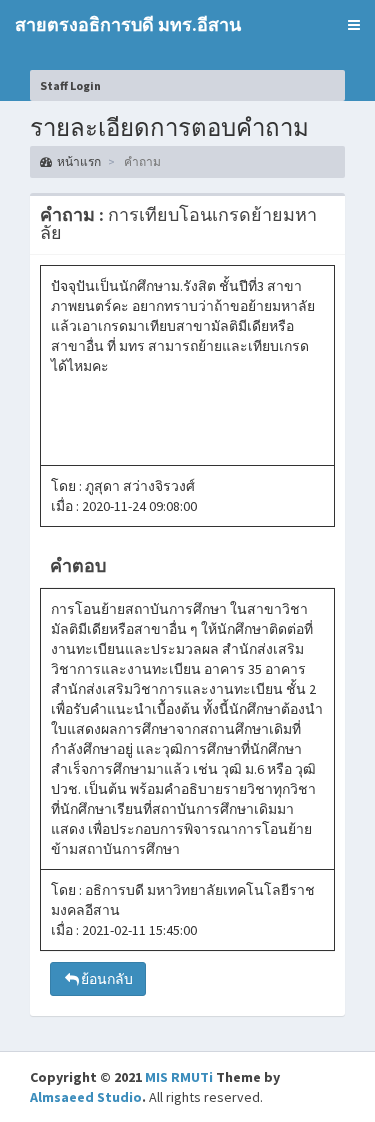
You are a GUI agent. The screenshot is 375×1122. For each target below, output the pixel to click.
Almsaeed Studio (86, 1097)
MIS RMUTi (179, 1077)
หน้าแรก (79, 161)
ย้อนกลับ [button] (107, 979)
